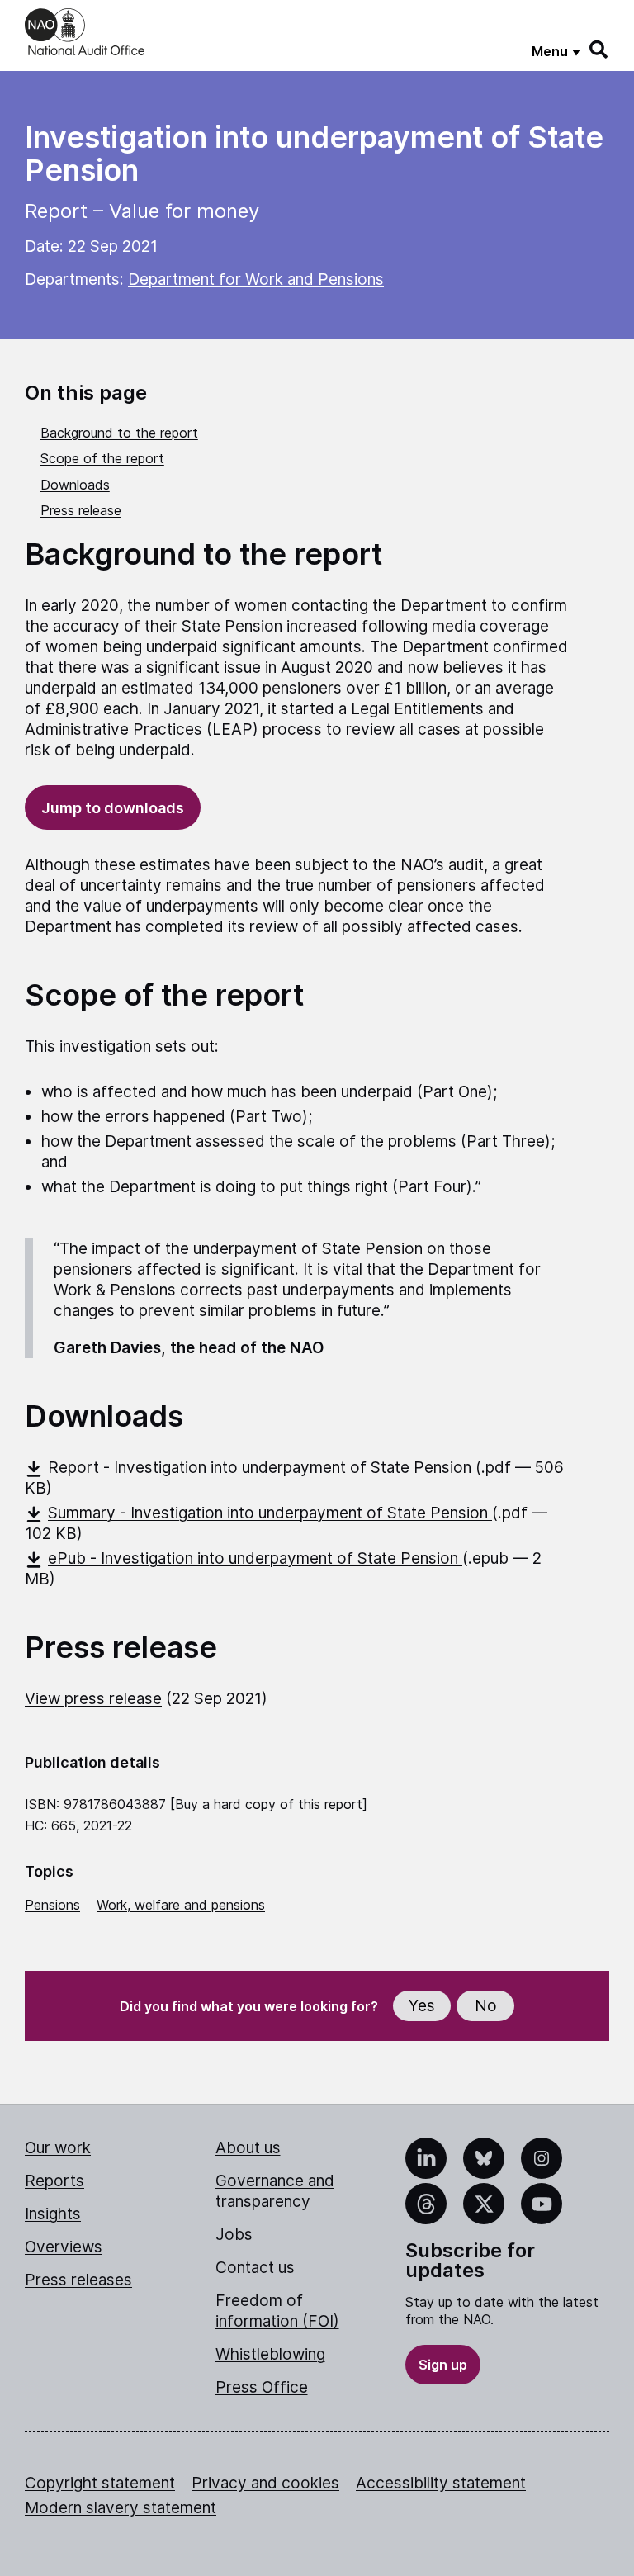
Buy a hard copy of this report (269, 1804)
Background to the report (119, 433)
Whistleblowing (270, 2354)
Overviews (64, 2247)
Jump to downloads (113, 808)
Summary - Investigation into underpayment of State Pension (270, 1513)
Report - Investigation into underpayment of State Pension (262, 1468)
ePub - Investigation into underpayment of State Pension (255, 1558)
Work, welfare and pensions (181, 1905)
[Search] (599, 50)
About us (248, 2148)
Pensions (52, 1905)
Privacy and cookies (265, 2483)
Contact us (255, 2268)
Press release (81, 510)
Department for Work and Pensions (256, 279)
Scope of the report (102, 458)
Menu (550, 51)
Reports (54, 2181)
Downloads (75, 485)
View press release (93, 1699)
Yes (422, 2006)
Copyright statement (100, 2483)
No (486, 2006)
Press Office (262, 2387)
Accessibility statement (441, 2483)
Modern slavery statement (121, 2508)
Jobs (234, 2235)
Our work (58, 2148)
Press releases (78, 2280)
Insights (53, 2214)
